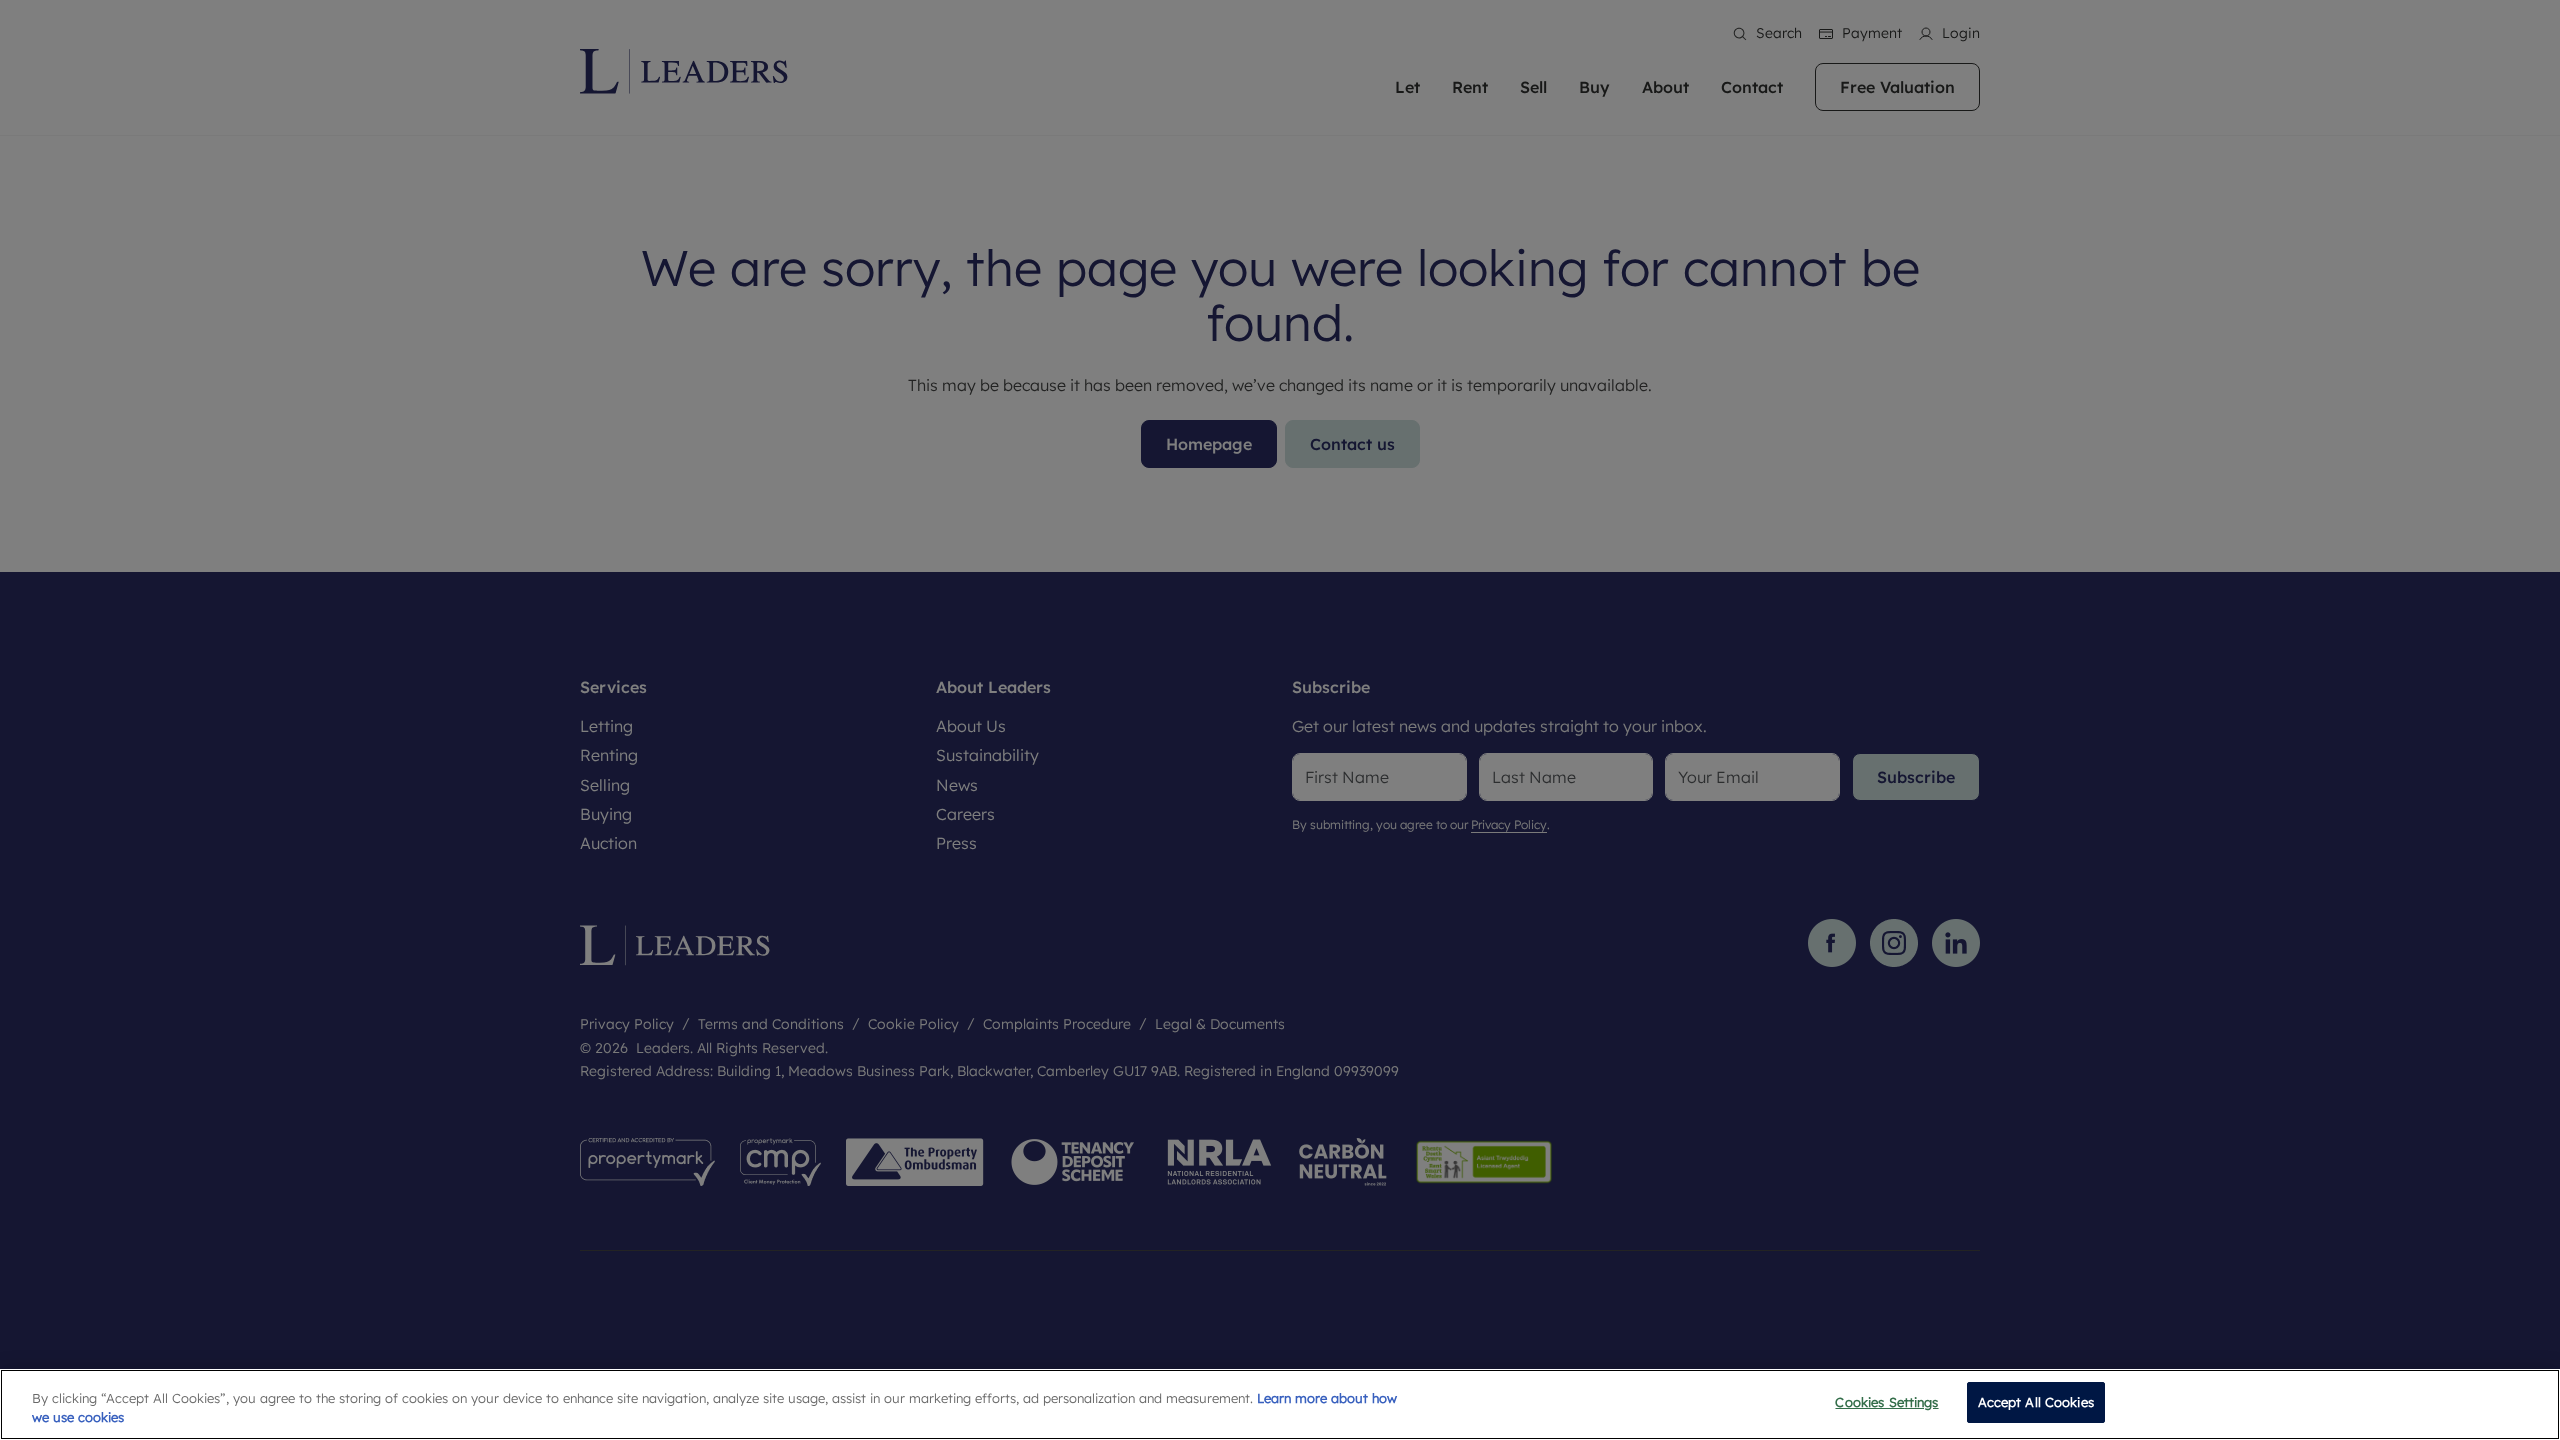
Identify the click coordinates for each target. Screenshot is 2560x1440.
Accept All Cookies (2036, 1402)
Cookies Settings (1886, 1402)
